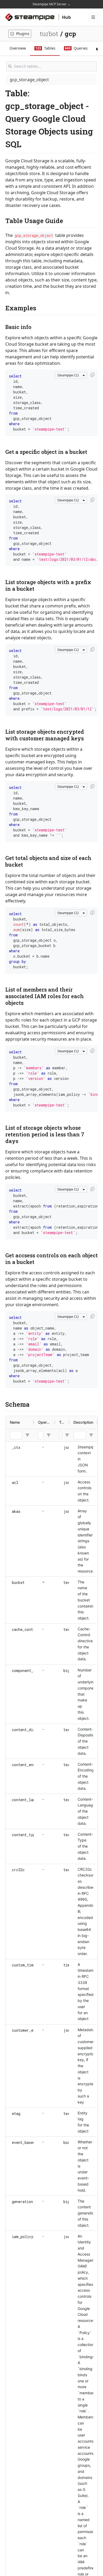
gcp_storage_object (29, 80)
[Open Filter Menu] (27, 1435)
